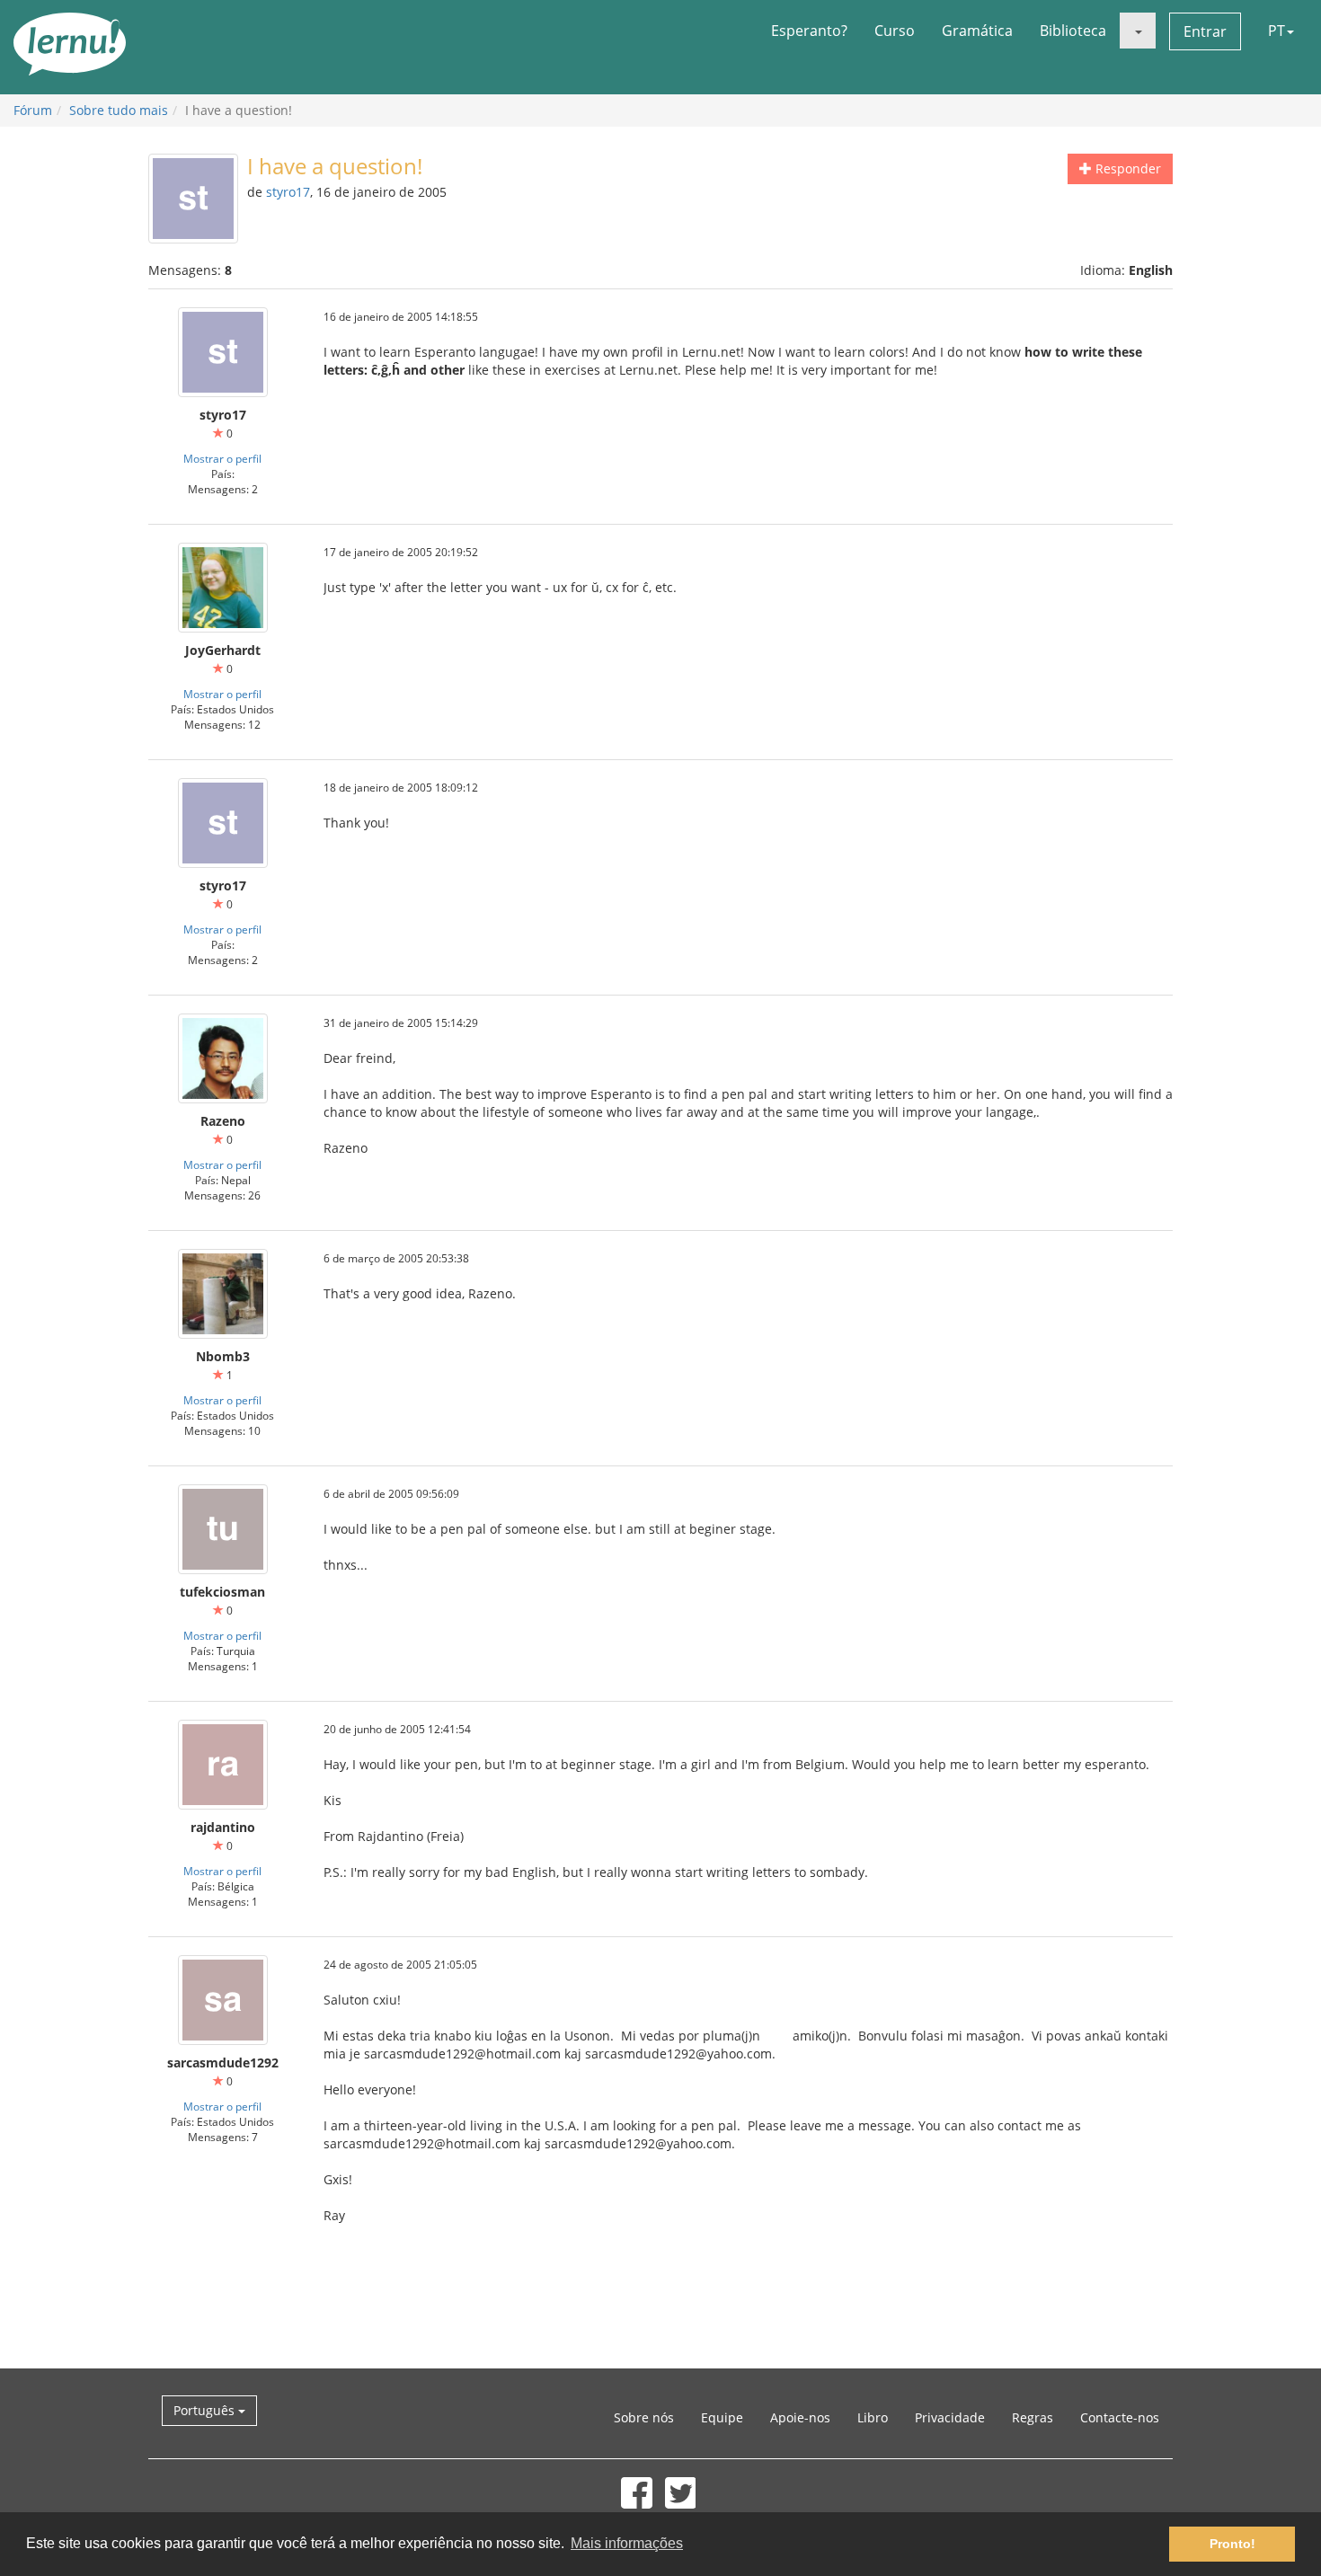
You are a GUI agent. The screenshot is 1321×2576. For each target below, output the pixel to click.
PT (1277, 31)
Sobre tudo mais (119, 110)
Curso (895, 31)
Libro (873, 2417)
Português (206, 2410)
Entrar (1205, 31)
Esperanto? (809, 31)
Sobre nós (644, 2417)
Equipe (722, 2417)
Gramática (977, 31)
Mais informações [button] (627, 2543)
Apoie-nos (800, 2417)
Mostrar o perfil (222, 458)
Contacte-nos (1120, 2417)
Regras (1033, 2417)
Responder (1126, 168)
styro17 (288, 192)
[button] (1138, 31)
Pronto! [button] (1232, 2544)
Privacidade (950, 2417)
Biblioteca (1073, 31)
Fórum (33, 110)
